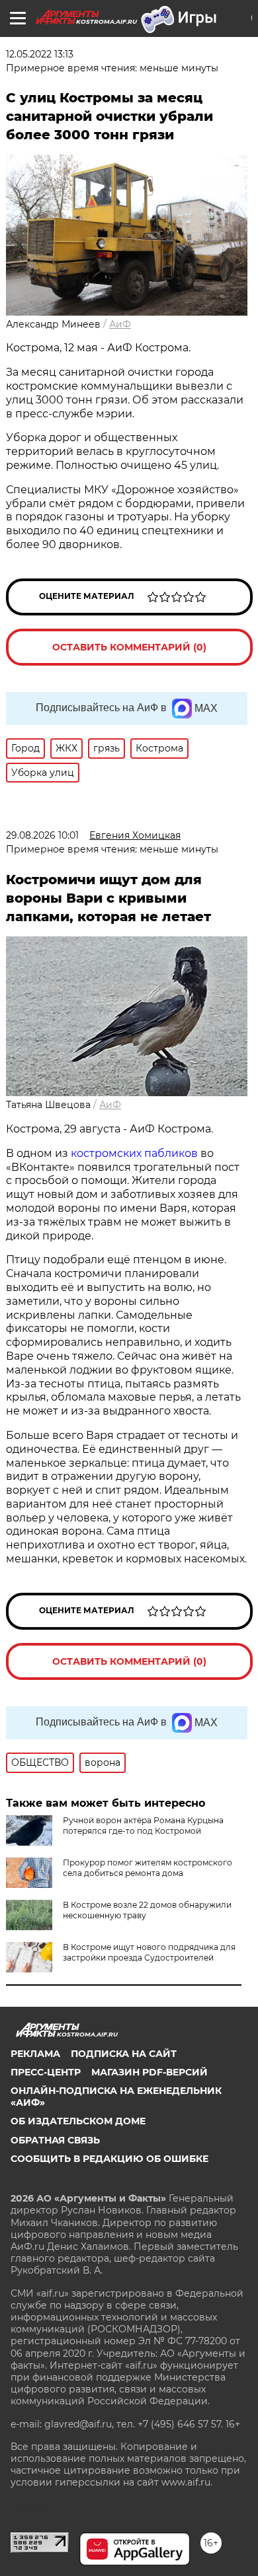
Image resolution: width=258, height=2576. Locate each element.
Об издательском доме (78, 2121)
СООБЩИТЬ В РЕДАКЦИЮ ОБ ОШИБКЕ (109, 2159)
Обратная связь (55, 2140)
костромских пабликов (136, 1153)
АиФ (120, 324)
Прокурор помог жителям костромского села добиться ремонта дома (148, 1868)
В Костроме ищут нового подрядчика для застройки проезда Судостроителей (149, 1952)
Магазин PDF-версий (150, 2072)
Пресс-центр (46, 2072)
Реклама (35, 2054)
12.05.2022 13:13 (40, 54)
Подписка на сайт (124, 2054)
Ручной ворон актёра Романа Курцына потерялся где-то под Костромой (143, 1826)
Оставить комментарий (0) (129, 647)
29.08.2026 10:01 (42, 835)
